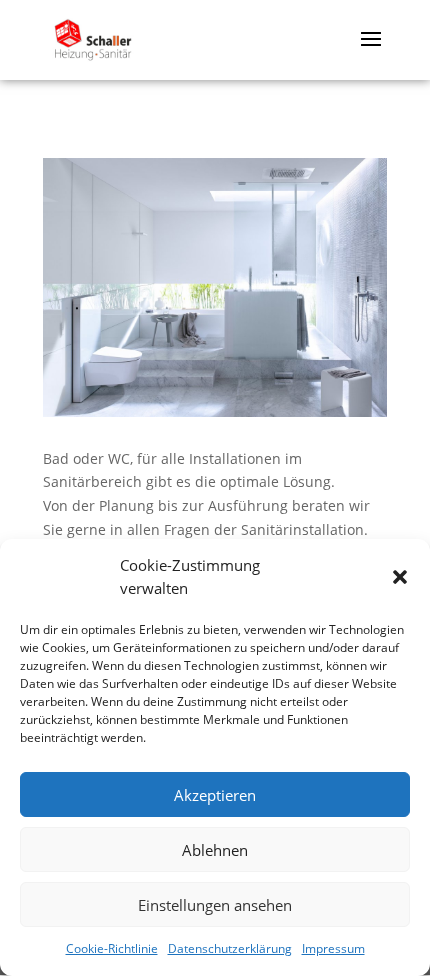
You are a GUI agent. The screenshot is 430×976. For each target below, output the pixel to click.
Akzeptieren (215, 795)
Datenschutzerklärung (230, 948)
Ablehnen (215, 850)
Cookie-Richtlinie (112, 948)
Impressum (333, 948)
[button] (400, 577)
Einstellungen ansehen (215, 905)
